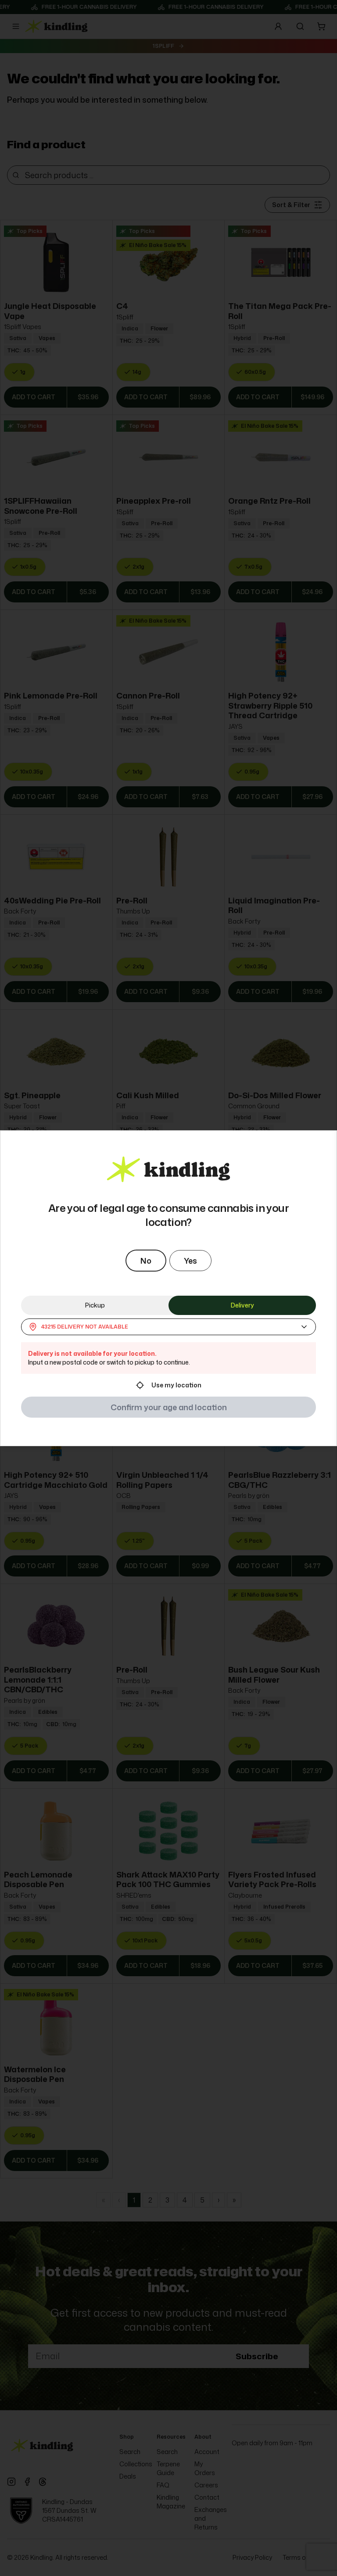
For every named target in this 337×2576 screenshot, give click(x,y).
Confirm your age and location (169, 1407)
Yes (190, 1261)
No (146, 1261)
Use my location (176, 1385)
